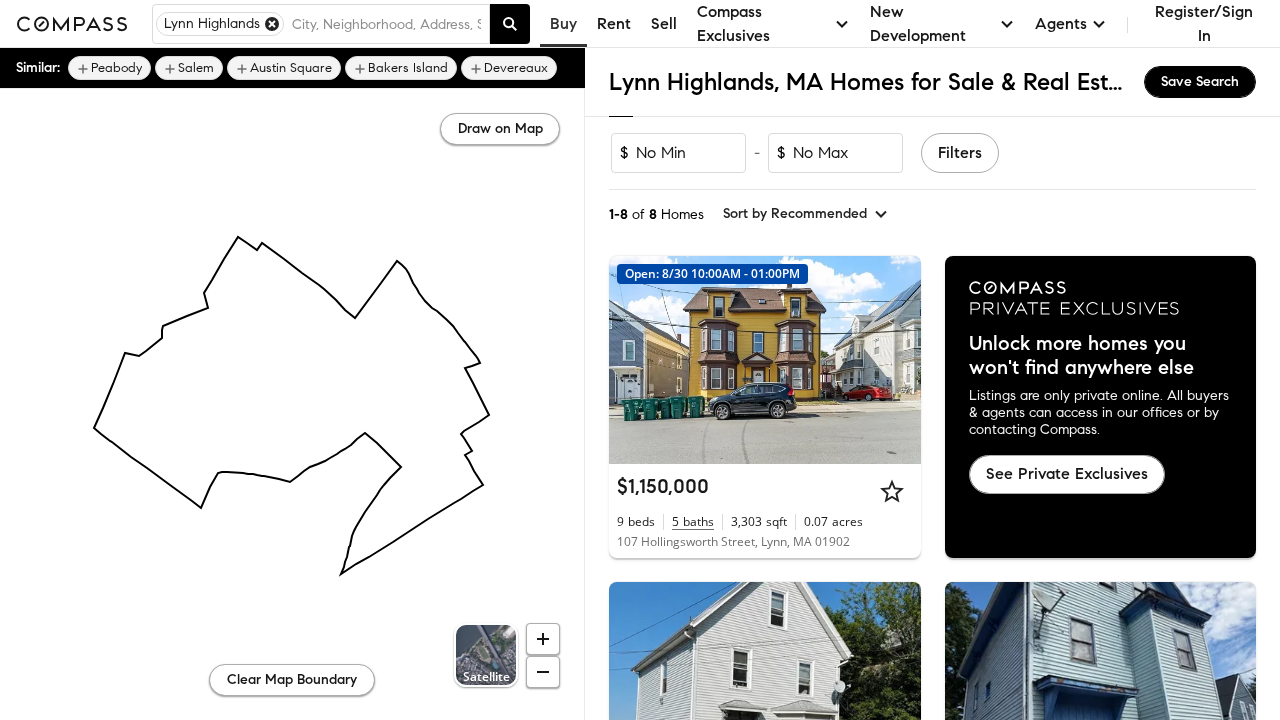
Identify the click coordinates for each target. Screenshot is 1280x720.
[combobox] (386, 24)
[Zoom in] (543, 639)
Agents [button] (1061, 23)
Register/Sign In (1204, 23)
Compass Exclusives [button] (733, 23)
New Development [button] (918, 23)
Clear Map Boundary (292, 679)
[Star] (892, 491)
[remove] (272, 24)
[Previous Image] (633, 360)
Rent (614, 23)
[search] (510, 24)
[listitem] (109, 68)
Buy (563, 23)
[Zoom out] (543, 672)
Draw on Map (500, 128)
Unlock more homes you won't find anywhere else (1081, 356)
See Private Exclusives (1067, 473)
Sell (664, 23)
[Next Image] (897, 360)
